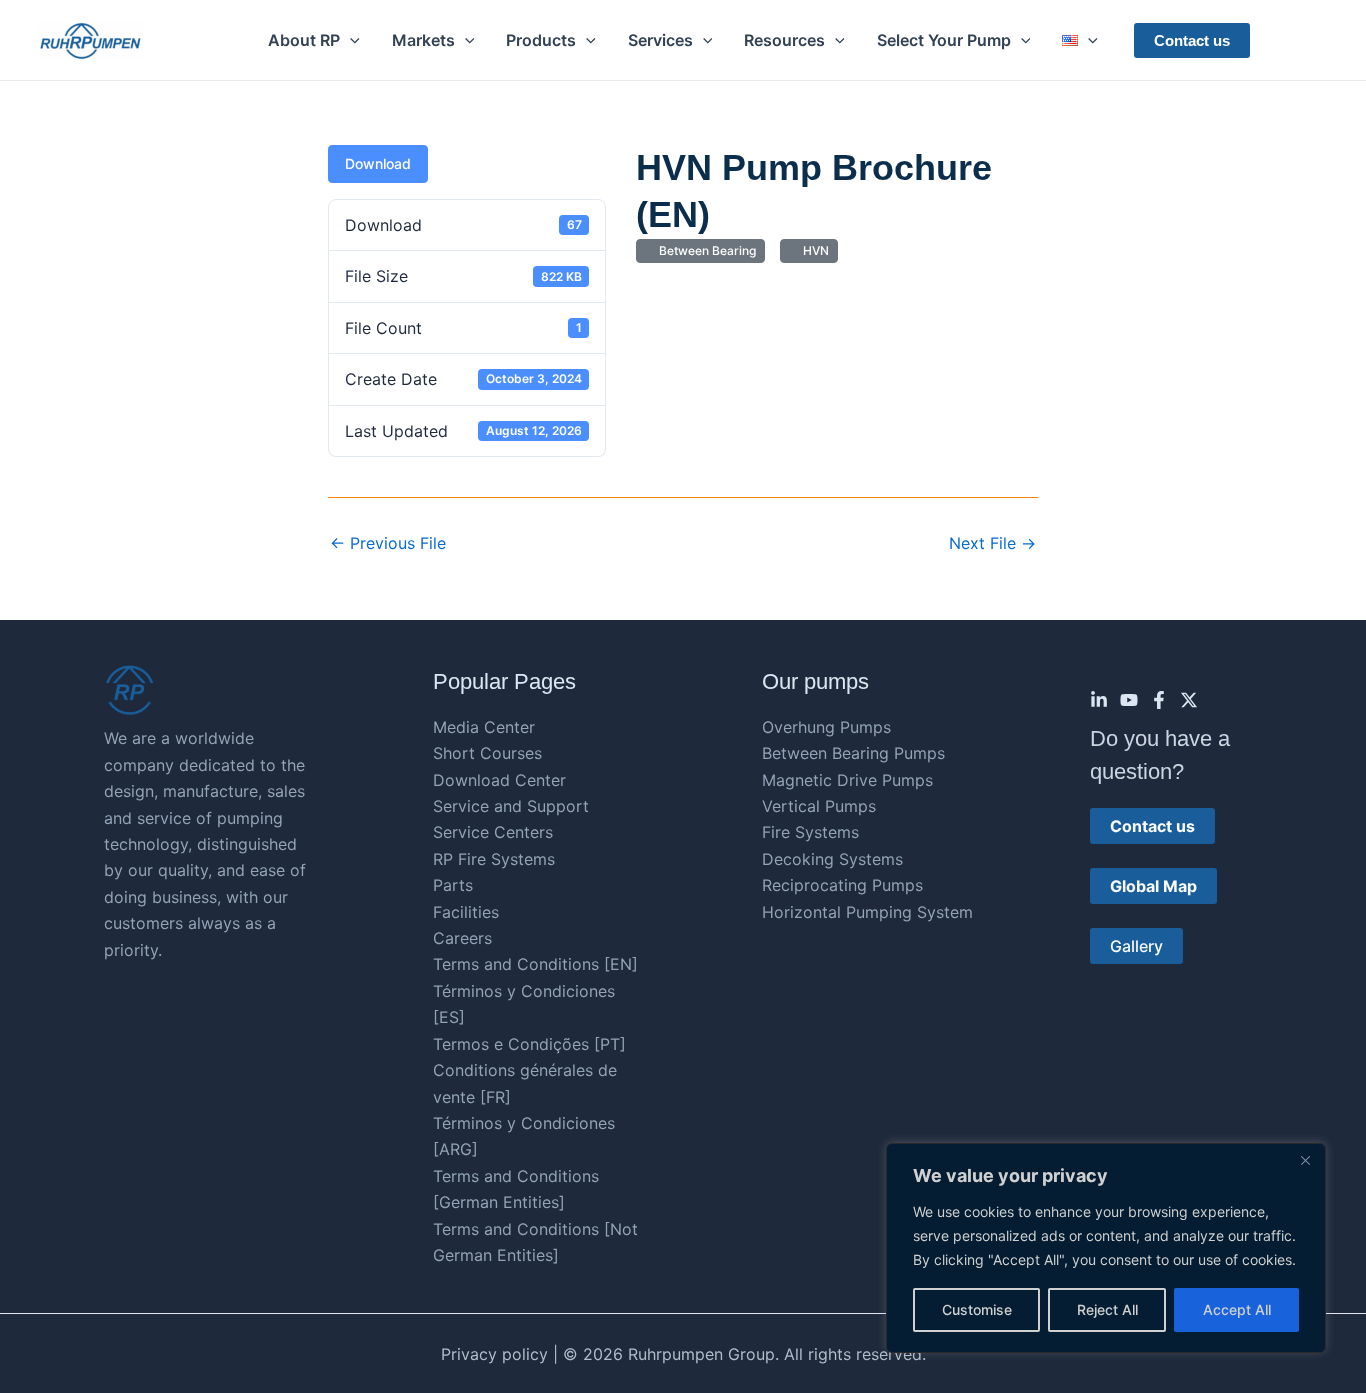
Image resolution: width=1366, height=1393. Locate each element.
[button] (350, 40)
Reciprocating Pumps (842, 885)
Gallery (1136, 946)
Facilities (466, 912)
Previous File (388, 543)
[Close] (1305, 1160)
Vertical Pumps (819, 806)
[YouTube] (1129, 700)
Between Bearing (704, 250)
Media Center (484, 727)
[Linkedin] (1099, 700)
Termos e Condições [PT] (529, 1044)
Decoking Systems (832, 859)
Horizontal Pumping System (867, 912)
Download (378, 163)
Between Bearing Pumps (853, 753)
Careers (462, 938)
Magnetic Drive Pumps (847, 780)
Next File (992, 543)
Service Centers (493, 832)
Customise (977, 1309)
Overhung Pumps (826, 727)
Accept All (1237, 1309)
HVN (813, 250)
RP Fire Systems (494, 859)
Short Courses (487, 753)
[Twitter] (1189, 700)
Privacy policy (494, 1354)
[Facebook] (1159, 700)
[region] (1106, 1248)
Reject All (1107, 1309)
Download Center (499, 780)
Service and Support (511, 806)
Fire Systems (810, 832)
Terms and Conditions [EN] (535, 964)
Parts (453, 885)
